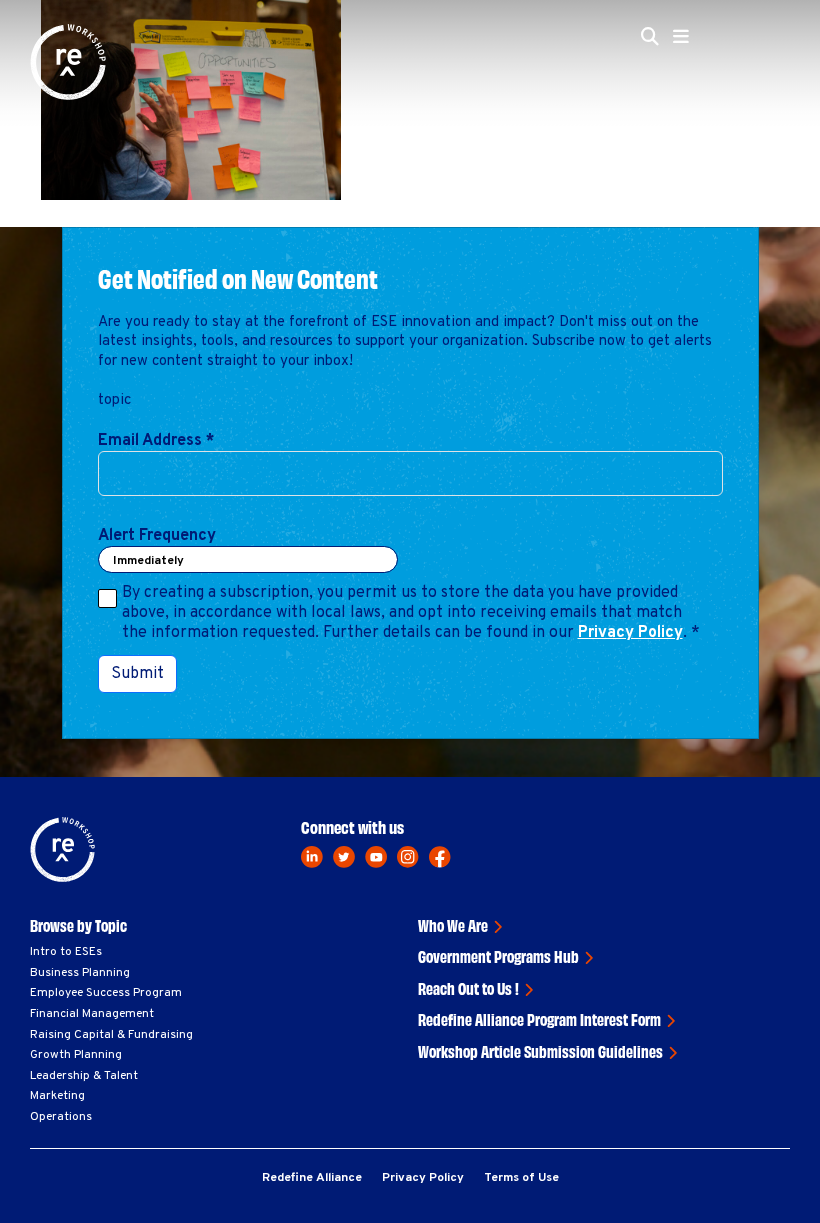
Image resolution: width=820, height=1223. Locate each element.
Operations (61, 1117)
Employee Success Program (106, 993)
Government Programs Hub (498, 956)
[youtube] (376, 857)
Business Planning (80, 973)
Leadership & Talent (84, 1076)
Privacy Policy (630, 633)
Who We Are (453, 925)
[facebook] (440, 857)
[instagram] (408, 857)
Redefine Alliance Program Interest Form (539, 1019)
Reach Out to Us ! (468, 988)
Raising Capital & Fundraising (111, 1035)
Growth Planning (76, 1055)
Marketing (57, 1096)
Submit (137, 674)
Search (326, 158)
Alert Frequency (157, 536)
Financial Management (92, 1014)
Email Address (156, 441)
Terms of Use (521, 1178)
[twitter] (344, 857)
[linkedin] (312, 857)
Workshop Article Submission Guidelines (540, 1051)
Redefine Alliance (312, 1178)
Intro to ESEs (66, 952)
